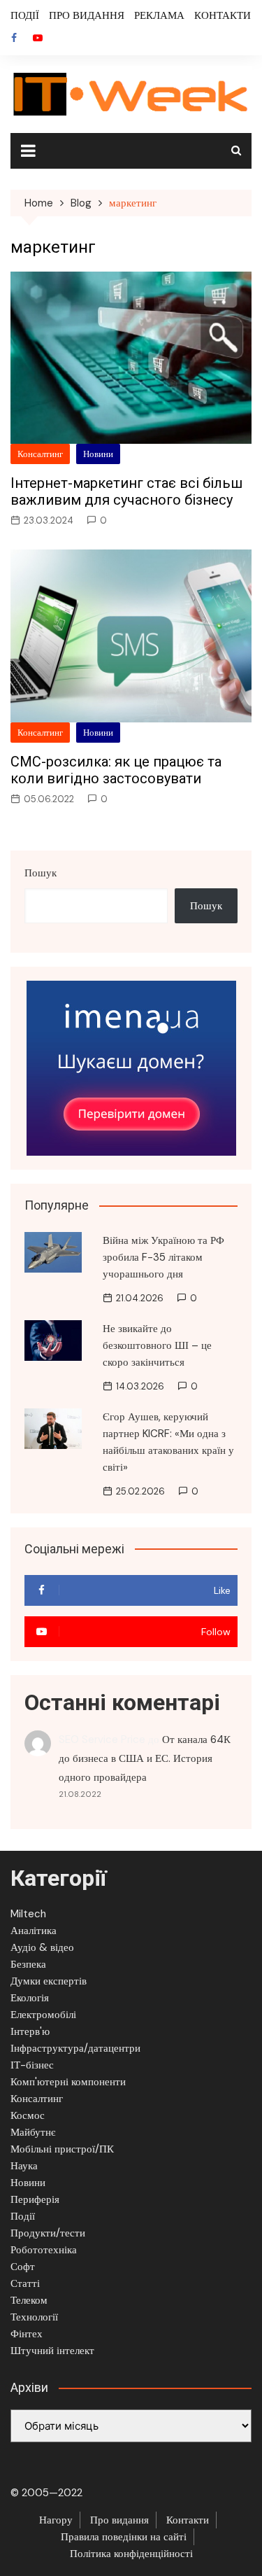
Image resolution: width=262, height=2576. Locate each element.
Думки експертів (49, 1981)
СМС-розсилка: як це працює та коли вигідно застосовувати (116, 770)
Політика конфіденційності (131, 2554)
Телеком (29, 2300)
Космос (28, 2115)
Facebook (14, 38)
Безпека (28, 1964)
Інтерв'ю (30, 2031)
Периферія (35, 2199)
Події (23, 2216)
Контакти (188, 2520)
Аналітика (34, 1931)
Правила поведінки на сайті (124, 2537)
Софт (23, 2267)
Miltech (28, 1914)
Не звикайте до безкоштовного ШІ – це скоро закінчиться (157, 1345)
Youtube (38, 38)
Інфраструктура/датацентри (75, 2048)
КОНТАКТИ (223, 15)
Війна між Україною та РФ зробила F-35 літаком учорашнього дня (163, 1257)
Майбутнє (33, 2132)
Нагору (56, 2520)
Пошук (41, 873)
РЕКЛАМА (159, 15)
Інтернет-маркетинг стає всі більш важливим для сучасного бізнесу (126, 491)
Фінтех (27, 2334)
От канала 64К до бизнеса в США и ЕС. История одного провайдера (145, 1758)
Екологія (30, 1998)
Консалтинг (40, 454)
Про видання (119, 2520)
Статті (25, 2283)
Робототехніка (44, 2250)
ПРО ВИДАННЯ (87, 15)
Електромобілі (43, 2015)
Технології (34, 2317)
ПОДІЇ (25, 15)
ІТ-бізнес (32, 2065)
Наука (24, 2166)
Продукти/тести (48, 2233)
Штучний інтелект (52, 2351)
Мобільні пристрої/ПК (62, 2149)
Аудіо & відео (42, 1947)
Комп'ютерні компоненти (68, 2082)
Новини (98, 454)
